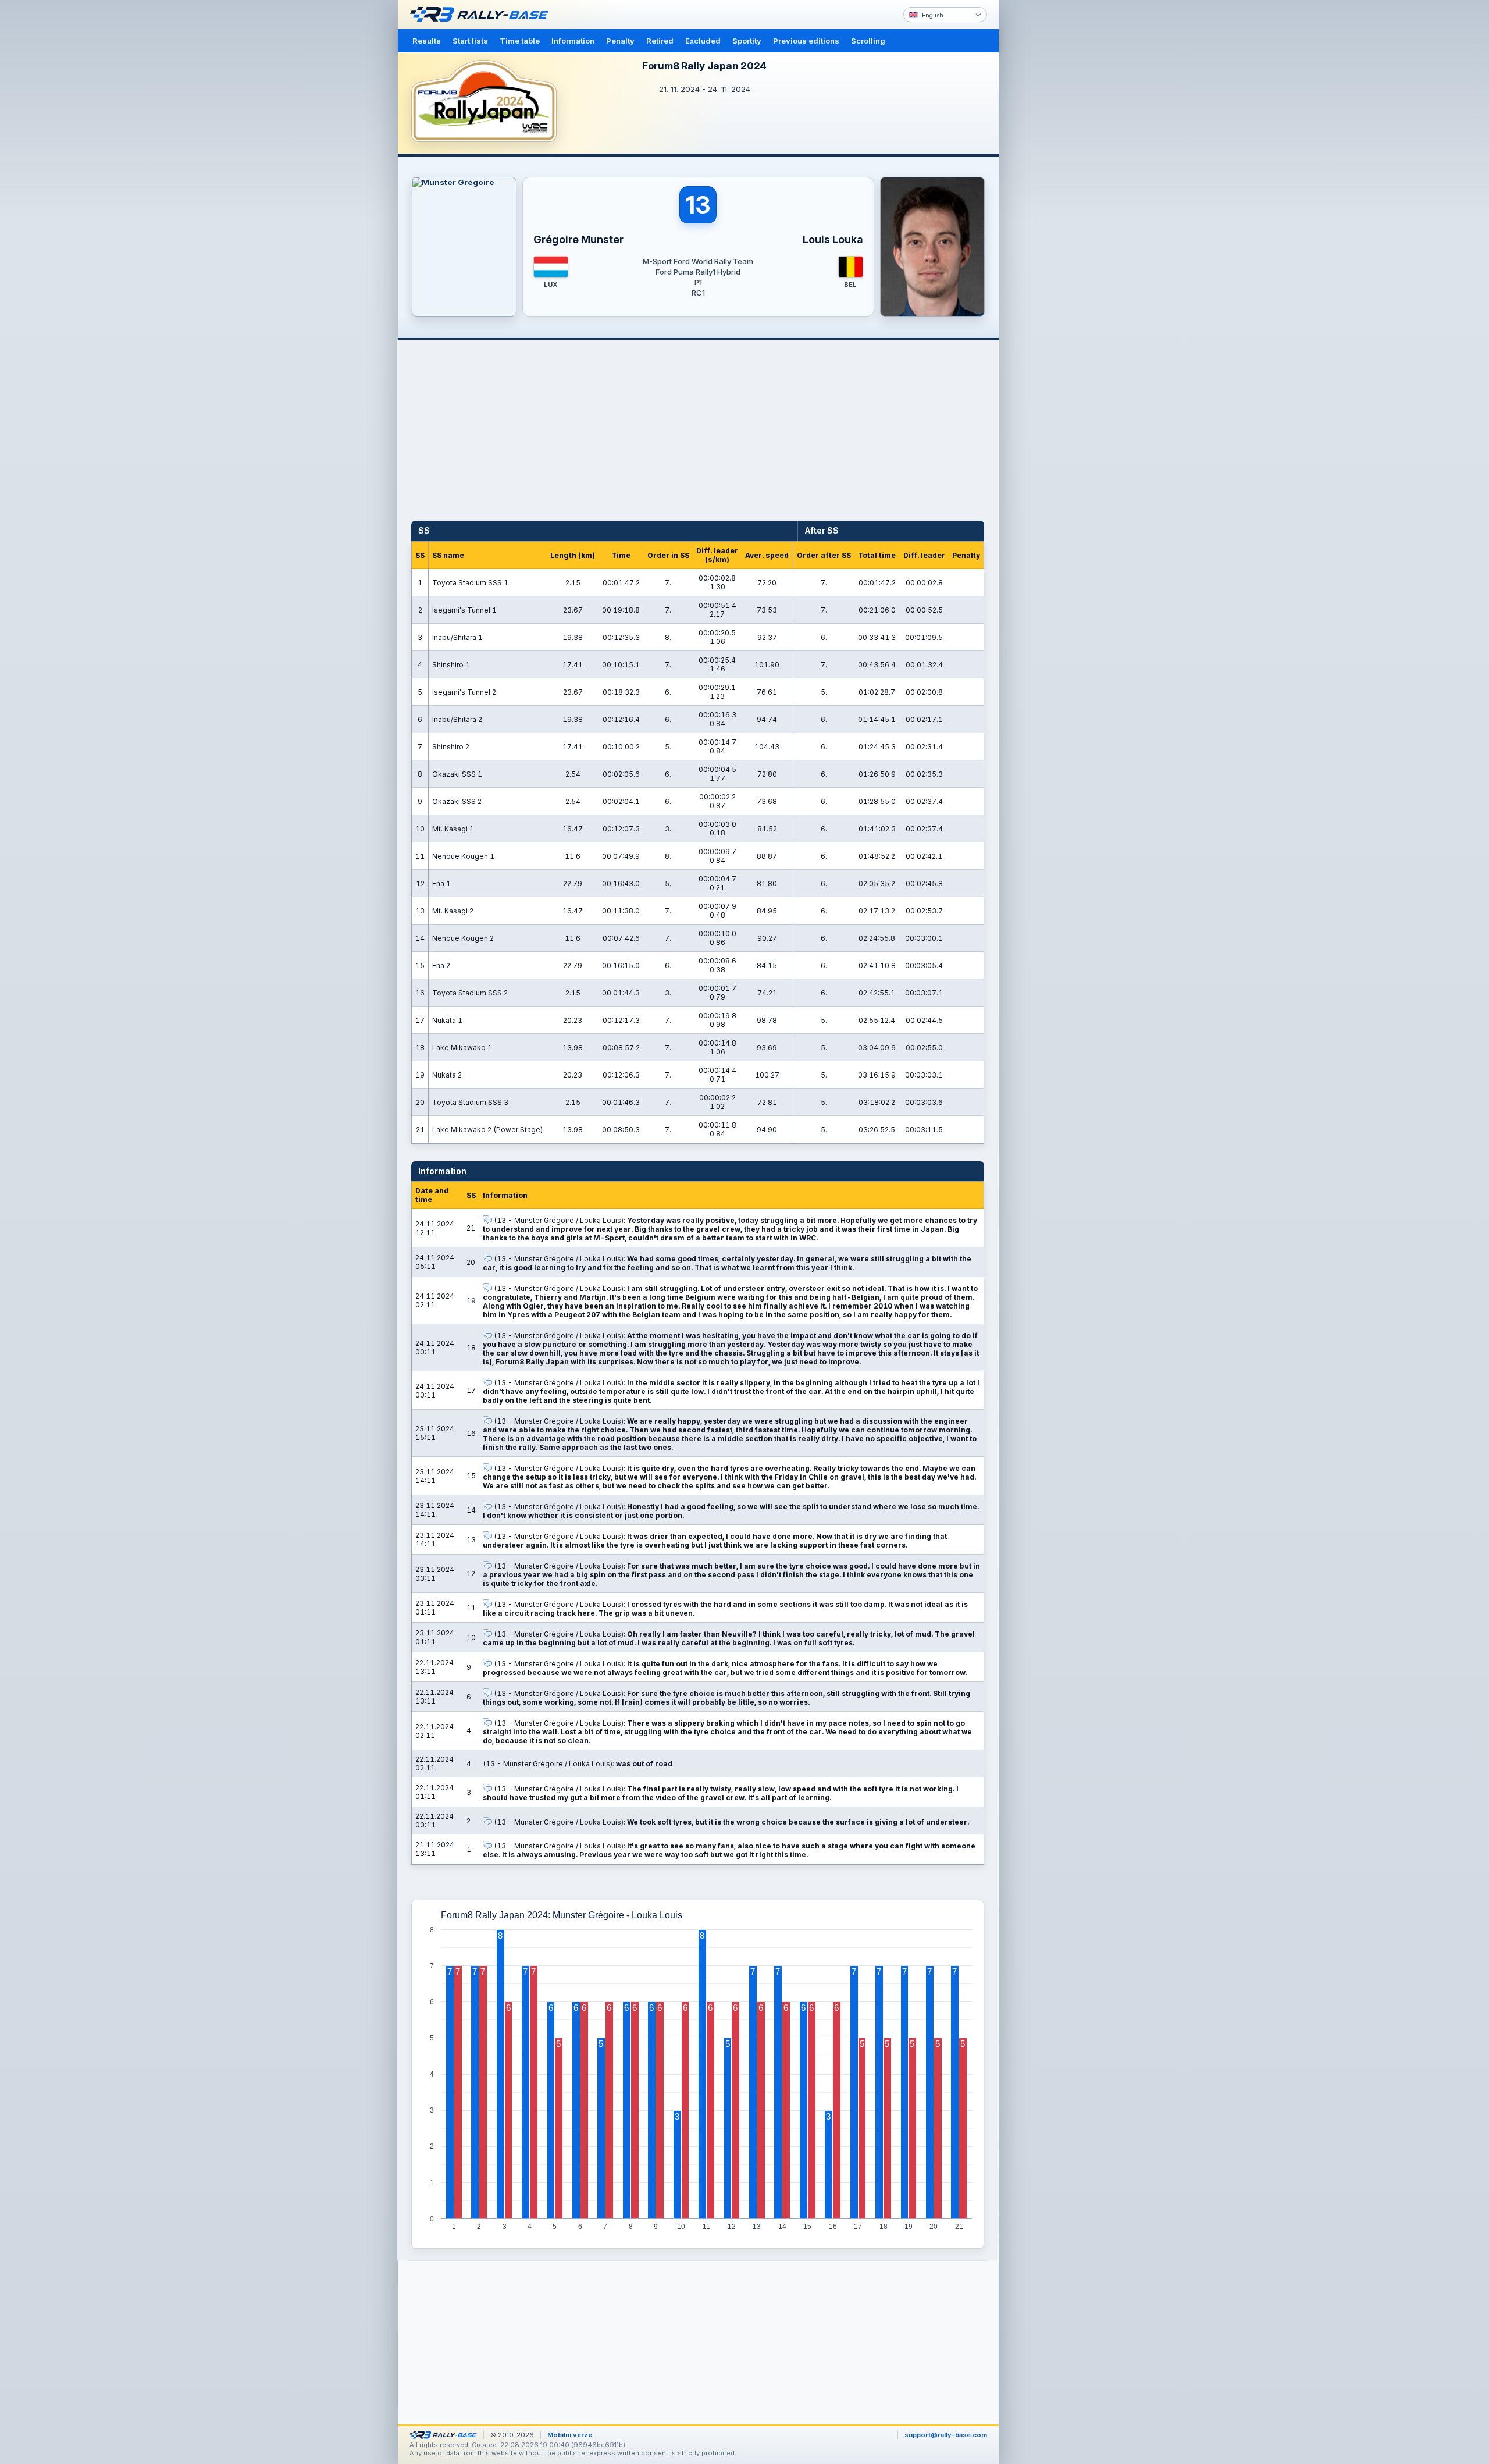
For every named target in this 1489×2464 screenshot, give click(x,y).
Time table (520, 41)
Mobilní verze (570, 2435)
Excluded (703, 41)
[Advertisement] (1048, 180)
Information (573, 41)
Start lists (470, 41)
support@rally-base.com (946, 2435)
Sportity (747, 41)
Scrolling (868, 41)
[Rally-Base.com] (482, 15)
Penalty (620, 41)
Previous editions (806, 41)
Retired (660, 41)
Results (427, 41)
